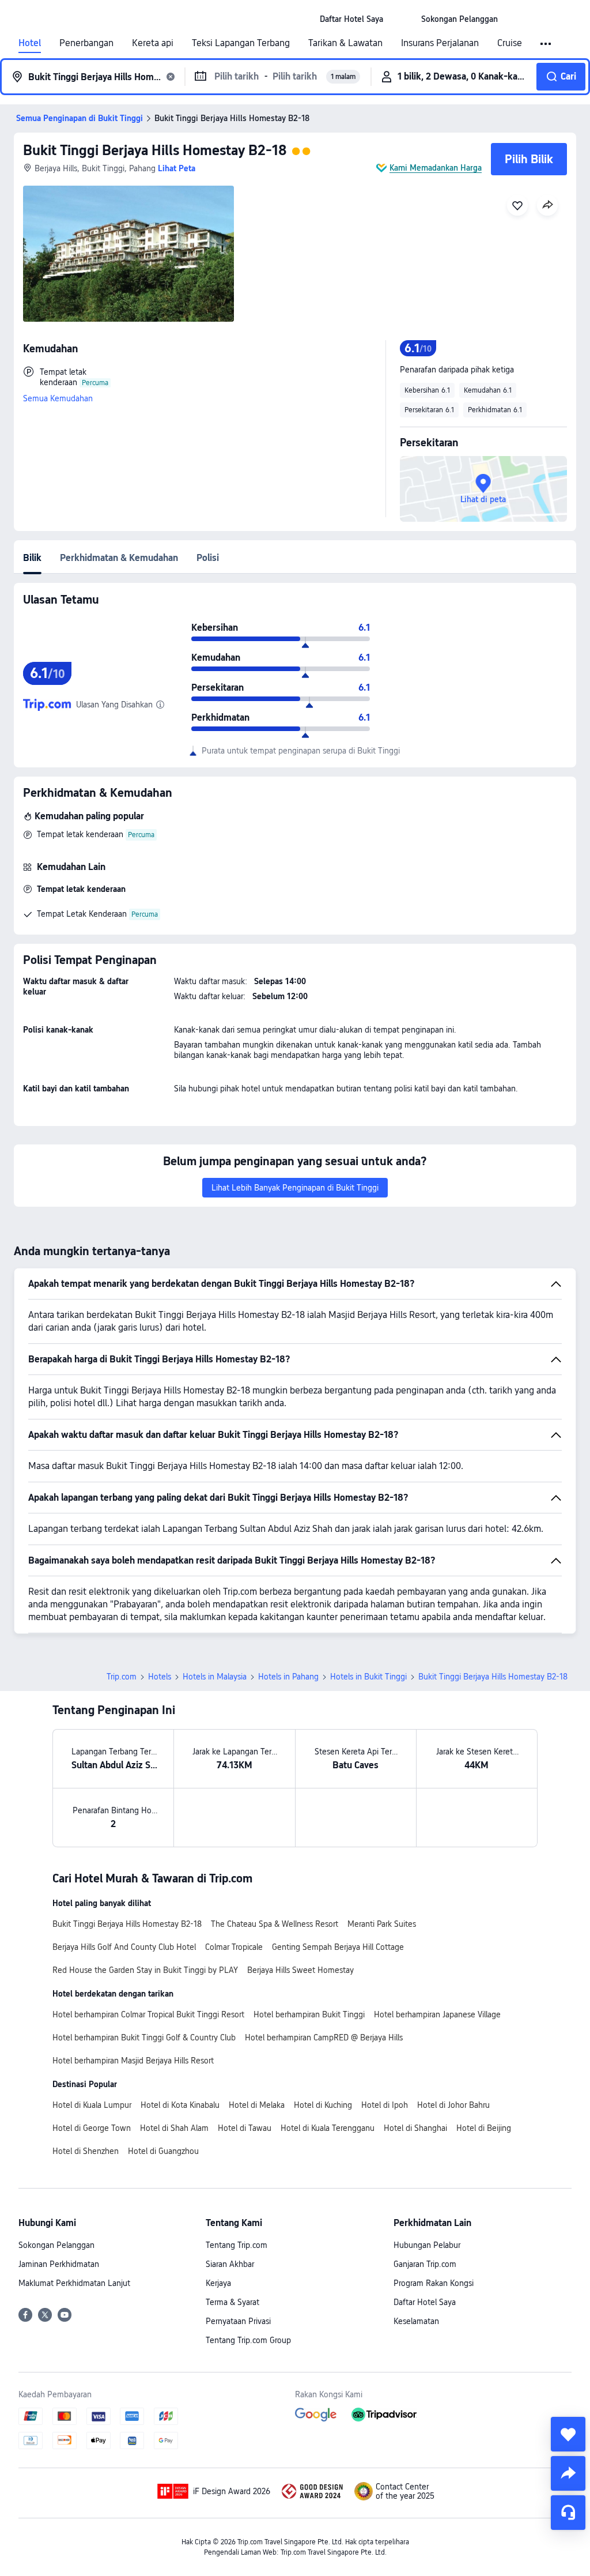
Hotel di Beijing (484, 2128)
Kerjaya (218, 2283)
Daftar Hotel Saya (425, 2302)
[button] (402, 19)
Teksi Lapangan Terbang (241, 43)
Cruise (510, 43)
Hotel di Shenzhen (86, 2151)
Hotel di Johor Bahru (453, 2105)
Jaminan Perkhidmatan (59, 2264)
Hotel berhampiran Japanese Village (437, 2014)
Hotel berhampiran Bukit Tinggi (309, 2014)
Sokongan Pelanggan (56, 2245)
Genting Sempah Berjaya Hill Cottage (338, 1947)
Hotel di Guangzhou (163, 2151)
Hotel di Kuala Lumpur (92, 2105)
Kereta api (153, 43)
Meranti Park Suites (382, 1924)
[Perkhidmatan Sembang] (568, 2513)
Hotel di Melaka (257, 2105)
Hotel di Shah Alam (174, 2128)
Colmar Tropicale (234, 1947)
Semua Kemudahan (58, 398)
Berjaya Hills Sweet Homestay (300, 1970)
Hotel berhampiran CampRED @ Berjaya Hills (324, 2038)
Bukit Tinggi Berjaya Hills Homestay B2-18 (155, 150)
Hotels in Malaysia (215, 1677)
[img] (128, 254)
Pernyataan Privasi (238, 2321)
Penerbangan (86, 43)
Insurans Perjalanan (440, 43)
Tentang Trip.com (237, 2245)
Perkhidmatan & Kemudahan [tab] (119, 558)
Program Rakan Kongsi (434, 2283)
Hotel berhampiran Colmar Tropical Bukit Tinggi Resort (148, 2014)
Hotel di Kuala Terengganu (328, 2128)
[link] (351, 19)
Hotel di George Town (92, 2128)
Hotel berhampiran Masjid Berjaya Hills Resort (133, 2061)
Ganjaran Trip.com (425, 2264)
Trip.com (122, 1677)
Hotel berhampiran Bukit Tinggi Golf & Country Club (144, 2038)
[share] (568, 2473)
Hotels (160, 1677)
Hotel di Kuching (323, 2105)
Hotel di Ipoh (385, 2105)
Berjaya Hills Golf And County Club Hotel (124, 1947)
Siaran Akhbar (230, 2264)
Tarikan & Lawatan (345, 43)
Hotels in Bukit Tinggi (368, 1677)
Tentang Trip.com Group (248, 2340)
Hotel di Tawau (245, 2128)
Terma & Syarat (232, 2302)
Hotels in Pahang (288, 1677)
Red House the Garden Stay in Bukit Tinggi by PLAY (145, 1970)
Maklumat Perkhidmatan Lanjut (74, 2283)
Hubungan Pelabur (427, 2245)
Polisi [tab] (208, 558)
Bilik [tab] (32, 558)
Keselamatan (416, 2321)
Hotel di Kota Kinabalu (180, 2105)
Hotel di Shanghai (415, 2128)
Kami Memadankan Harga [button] (436, 168)
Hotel (30, 43)
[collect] (568, 2434)
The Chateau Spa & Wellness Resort (275, 1924)
